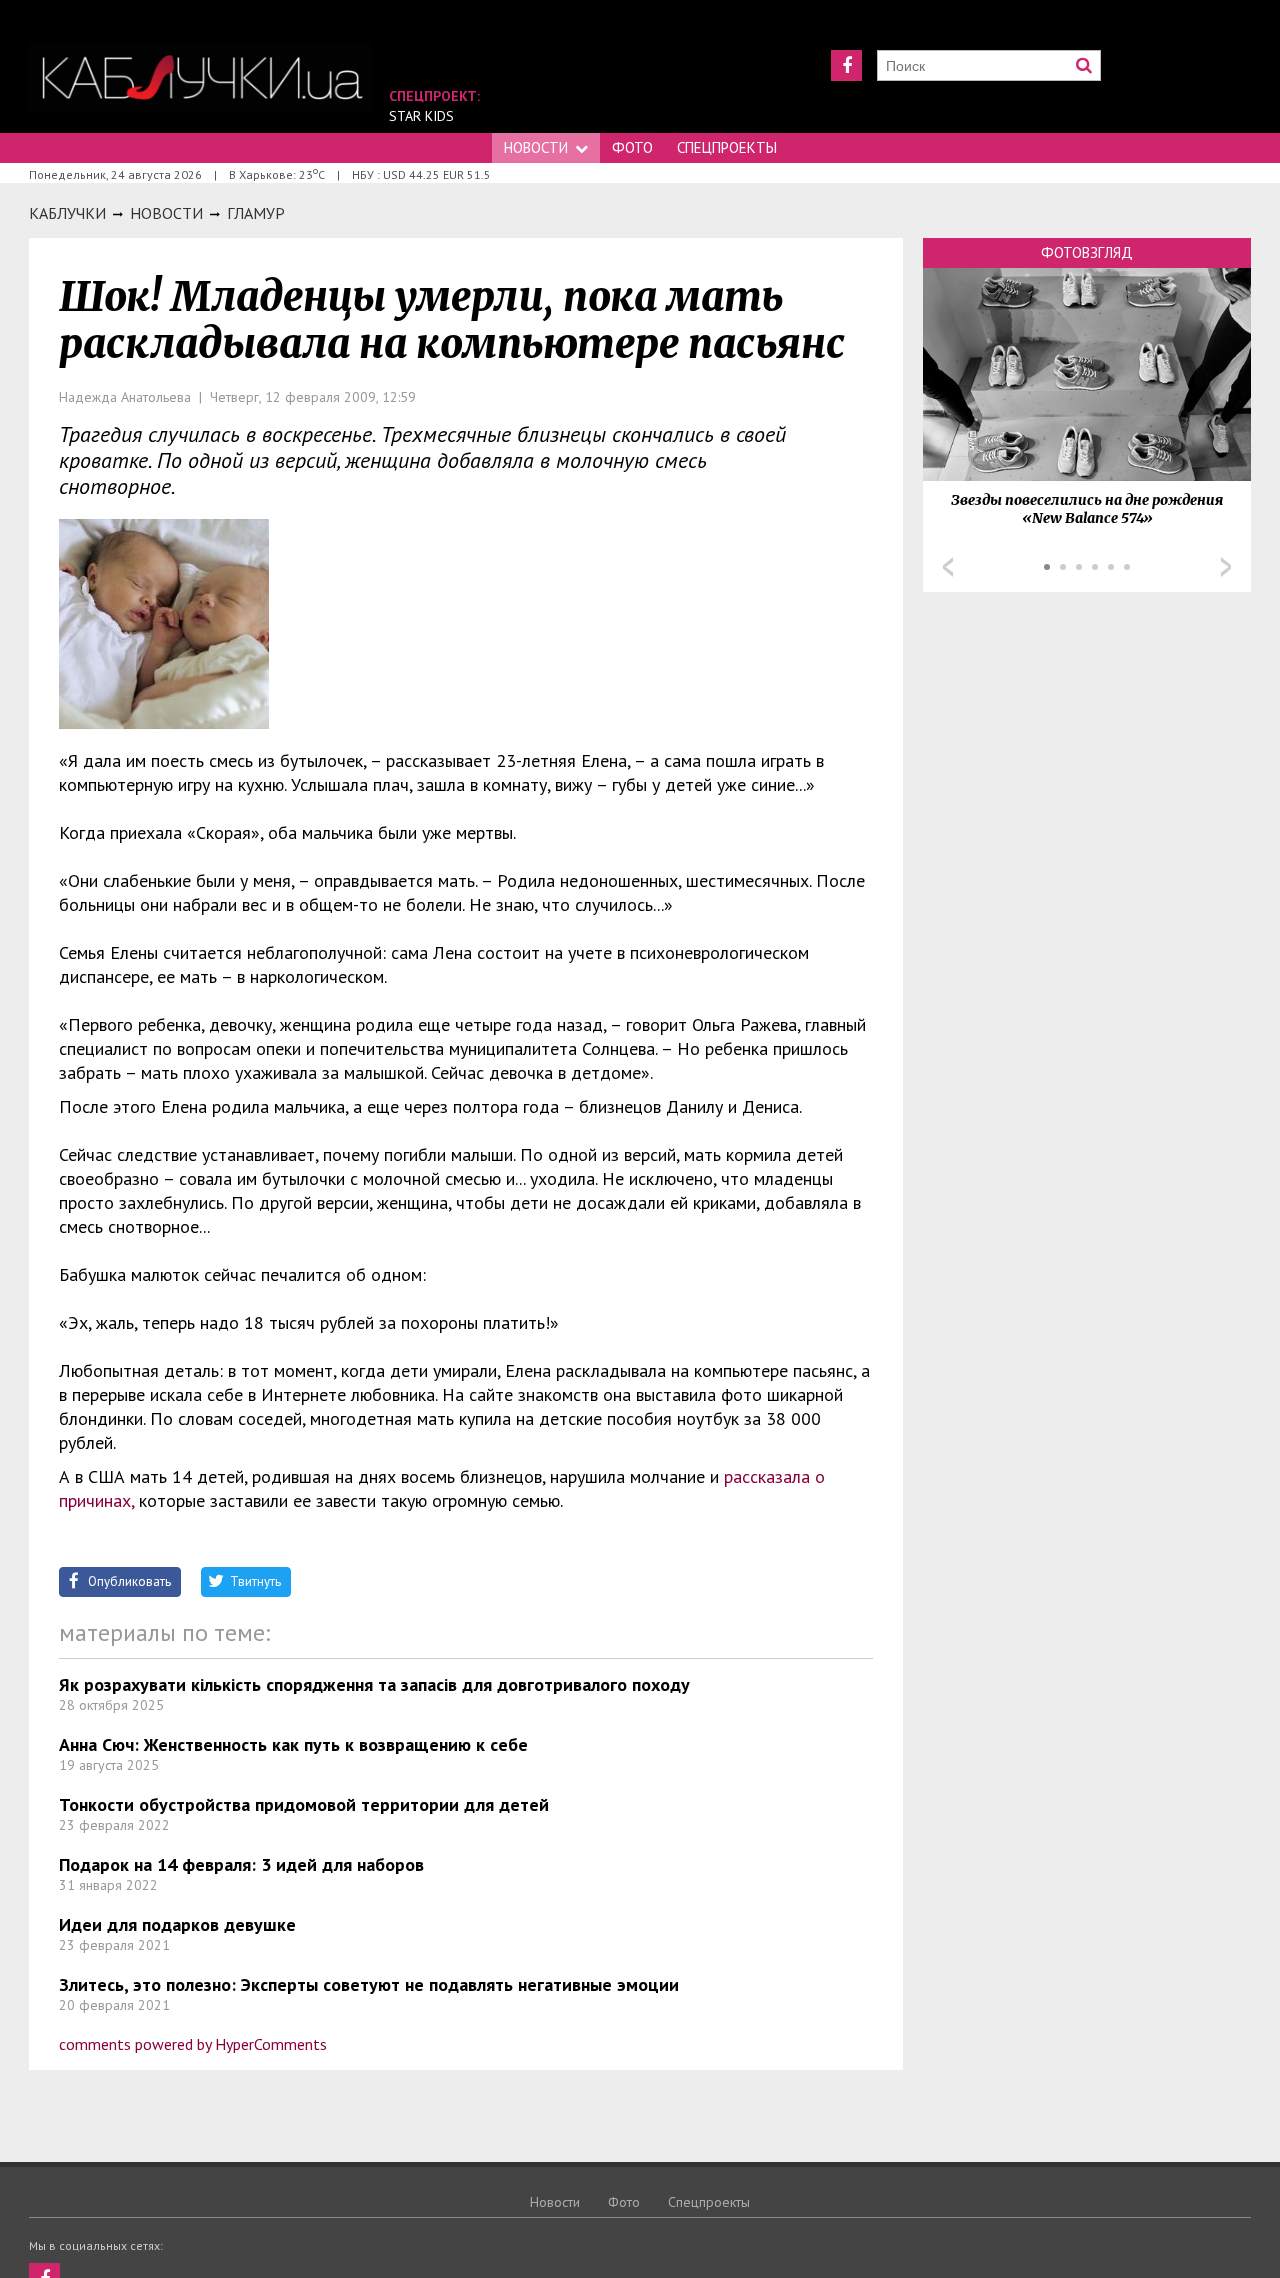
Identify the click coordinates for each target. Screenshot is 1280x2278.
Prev (948, 567)
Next (1226, 567)
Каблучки (67, 213)
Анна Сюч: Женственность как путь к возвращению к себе (293, 1744)
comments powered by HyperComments (193, 2044)
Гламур (256, 213)
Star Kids (421, 116)
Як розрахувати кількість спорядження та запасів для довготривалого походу (374, 1684)
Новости (536, 147)
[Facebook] (846, 65)
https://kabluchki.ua (200, 77)
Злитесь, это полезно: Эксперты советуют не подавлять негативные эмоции (369, 1984)
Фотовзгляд (1087, 252)
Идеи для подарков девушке (177, 1924)
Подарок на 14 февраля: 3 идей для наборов (241, 1864)
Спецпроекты (727, 147)
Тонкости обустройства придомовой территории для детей (304, 1804)
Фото (632, 147)
